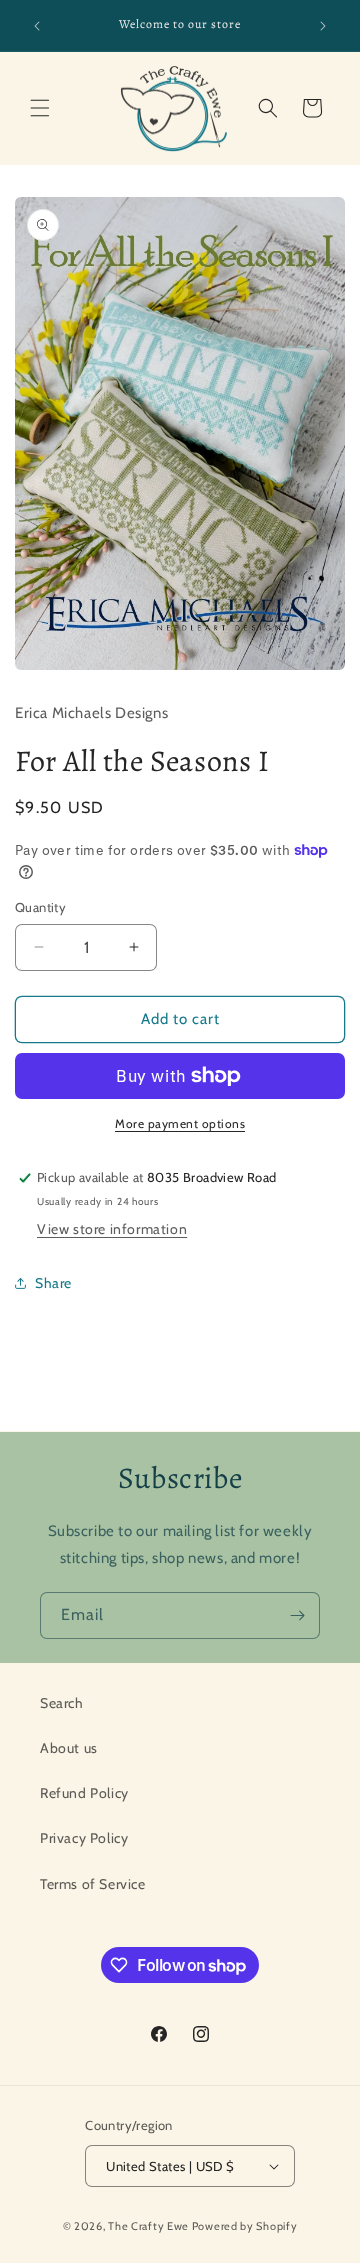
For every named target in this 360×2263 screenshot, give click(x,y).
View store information (112, 1229)
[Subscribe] (297, 1615)
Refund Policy (84, 1793)
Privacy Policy (84, 1838)
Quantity (40, 907)
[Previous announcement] (37, 26)
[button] (40, 108)
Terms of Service (93, 1884)
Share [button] (53, 1283)
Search (62, 1703)
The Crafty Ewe (148, 2226)
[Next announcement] (323, 26)
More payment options (180, 1123)
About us (69, 1748)
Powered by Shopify (245, 2226)
